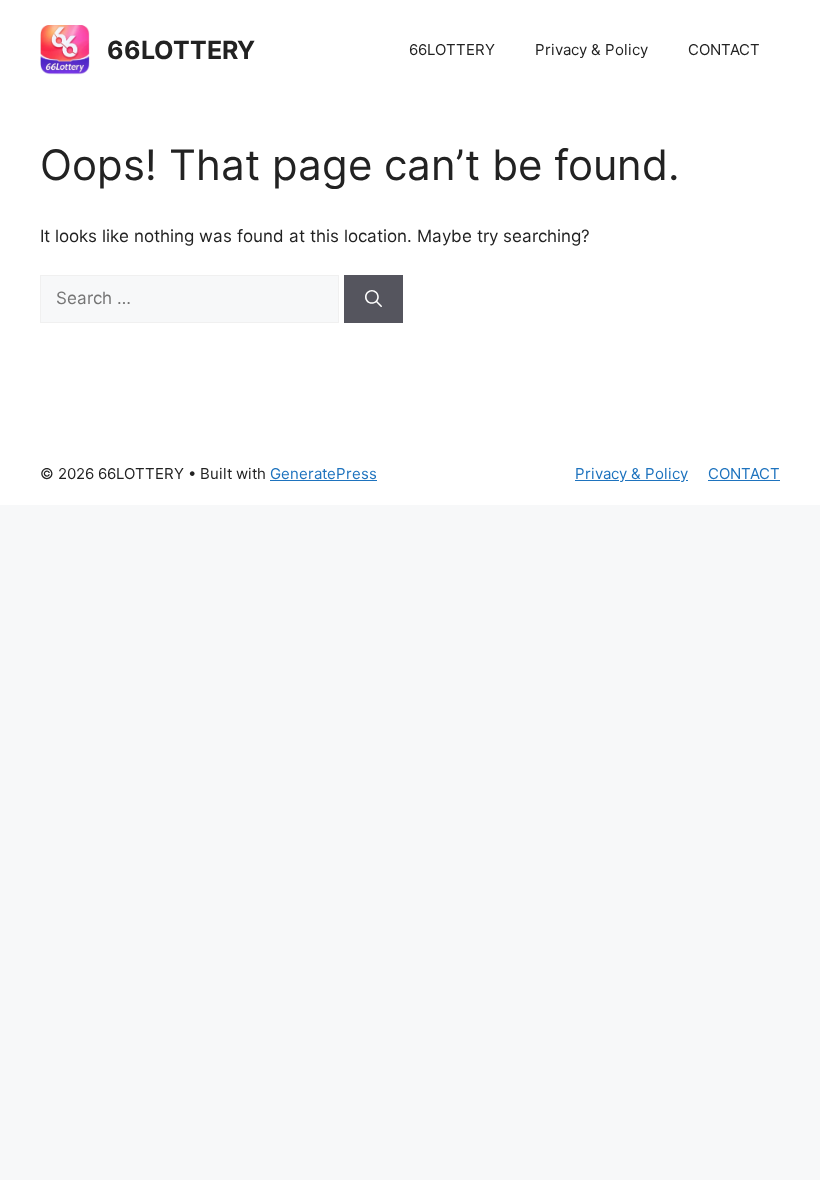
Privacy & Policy (591, 49)
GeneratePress (323, 473)
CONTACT (724, 49)
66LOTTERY (181, 50)
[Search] (373, 299)
